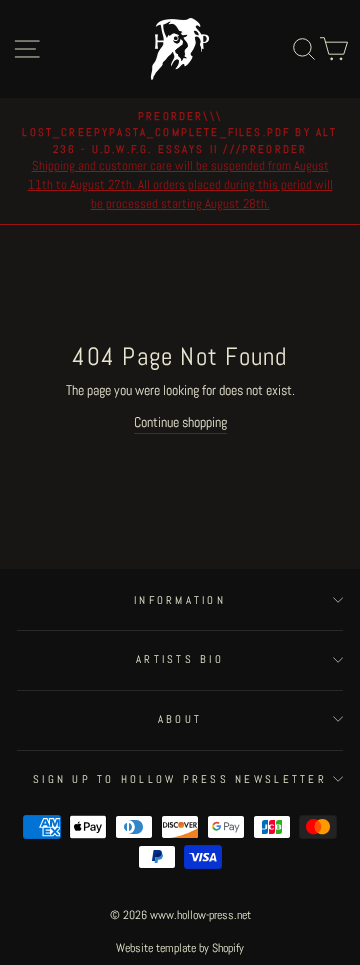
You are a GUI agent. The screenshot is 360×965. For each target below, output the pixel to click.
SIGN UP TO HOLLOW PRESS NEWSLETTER (180, 779)
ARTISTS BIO (180, 659)
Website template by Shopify (180, 948)
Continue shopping (180, 422)
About (180, 719)
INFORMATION (180, 600)
